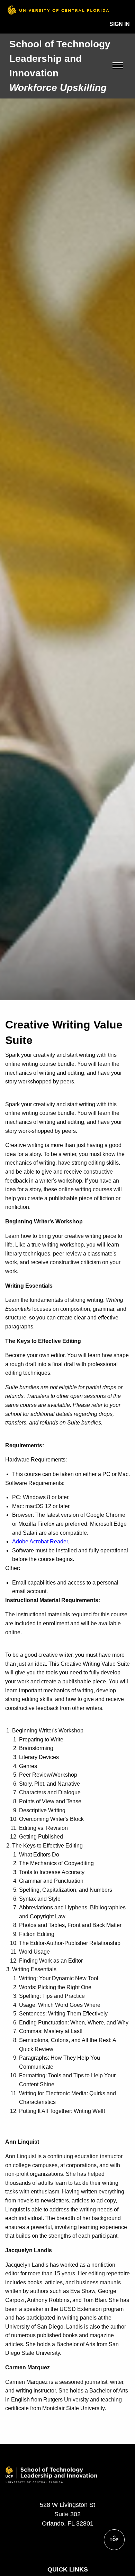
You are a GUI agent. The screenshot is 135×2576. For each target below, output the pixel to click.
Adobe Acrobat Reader (40, 1541)
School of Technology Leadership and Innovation (60, 59)
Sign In (120, 24)
